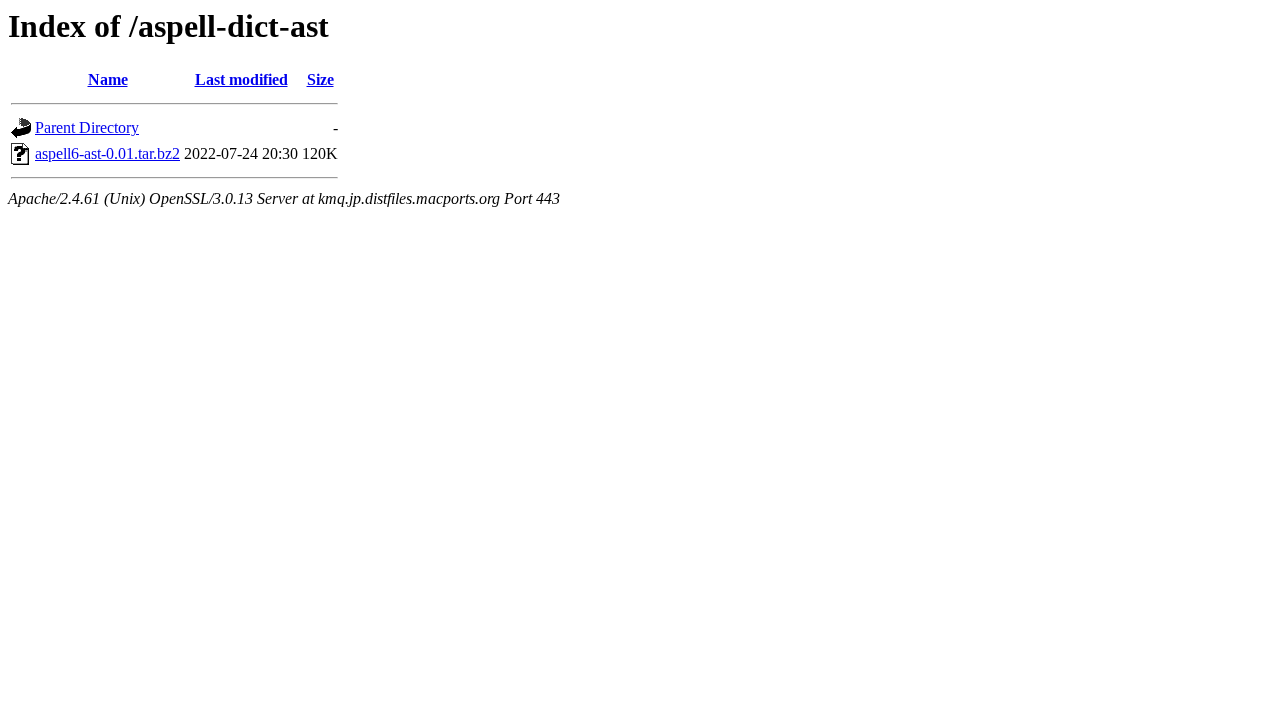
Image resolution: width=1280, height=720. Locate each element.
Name (108, 79)
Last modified (241, 79)
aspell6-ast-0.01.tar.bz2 (107, 153)
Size (320, 79)
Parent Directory (87, 127)
